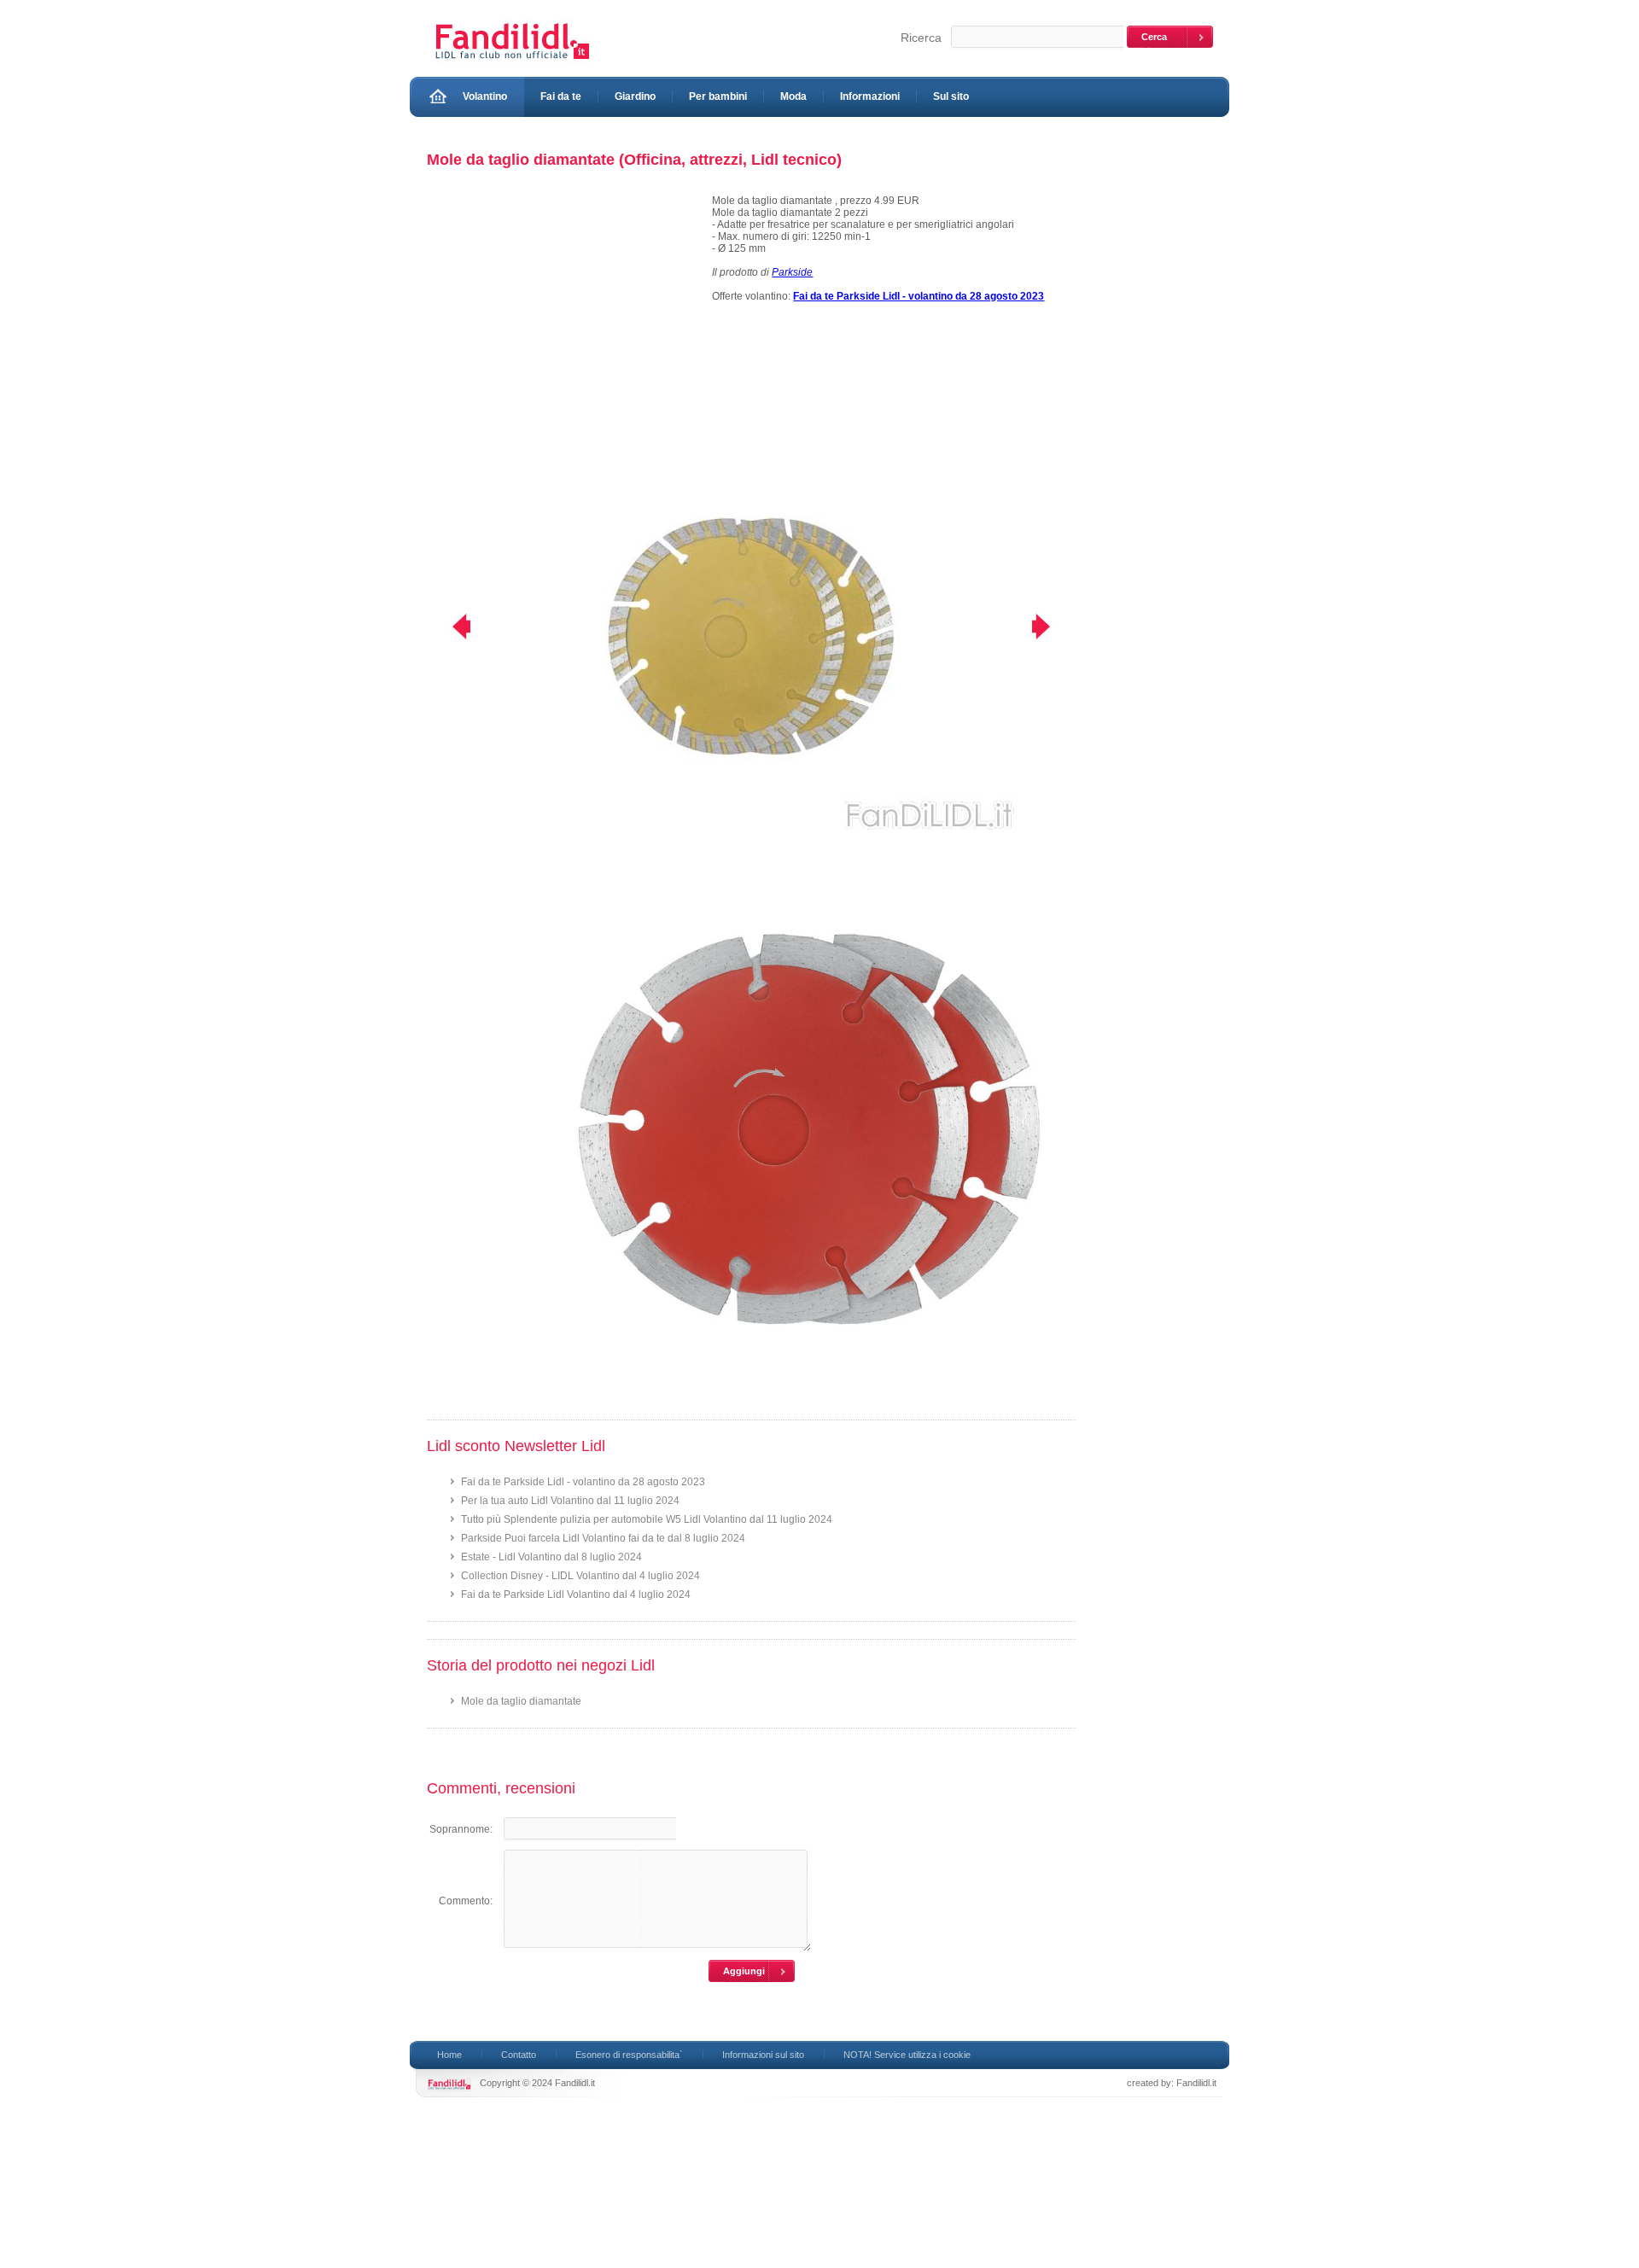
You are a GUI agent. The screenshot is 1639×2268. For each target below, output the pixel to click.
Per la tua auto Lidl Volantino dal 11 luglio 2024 (570, 1501)
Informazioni (870, 96)
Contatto (519, 2055)
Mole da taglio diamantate (521, 1701)
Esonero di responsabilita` (629, 2055)
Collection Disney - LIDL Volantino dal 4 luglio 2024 (580, 1576)
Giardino (635, 96)
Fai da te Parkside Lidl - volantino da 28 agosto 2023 (583, 1482)
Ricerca (921, 38)
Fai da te (561, 96)
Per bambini (718, 96)
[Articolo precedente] (450, 627)
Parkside (792, 272)
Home (449, 2055)
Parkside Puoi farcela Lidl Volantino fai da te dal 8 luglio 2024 (603, 1538)
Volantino (485, 96)
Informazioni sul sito (763, 2055)
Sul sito (951, 96)
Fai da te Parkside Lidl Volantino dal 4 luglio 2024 (576, 1595)
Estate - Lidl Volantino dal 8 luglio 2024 (551, 1557)
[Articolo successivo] (1052, 627)
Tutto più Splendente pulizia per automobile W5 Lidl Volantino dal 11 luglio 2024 (647, 1519)
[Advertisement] (562, 314)
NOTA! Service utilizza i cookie (907, 2055)
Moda (793, 96)
